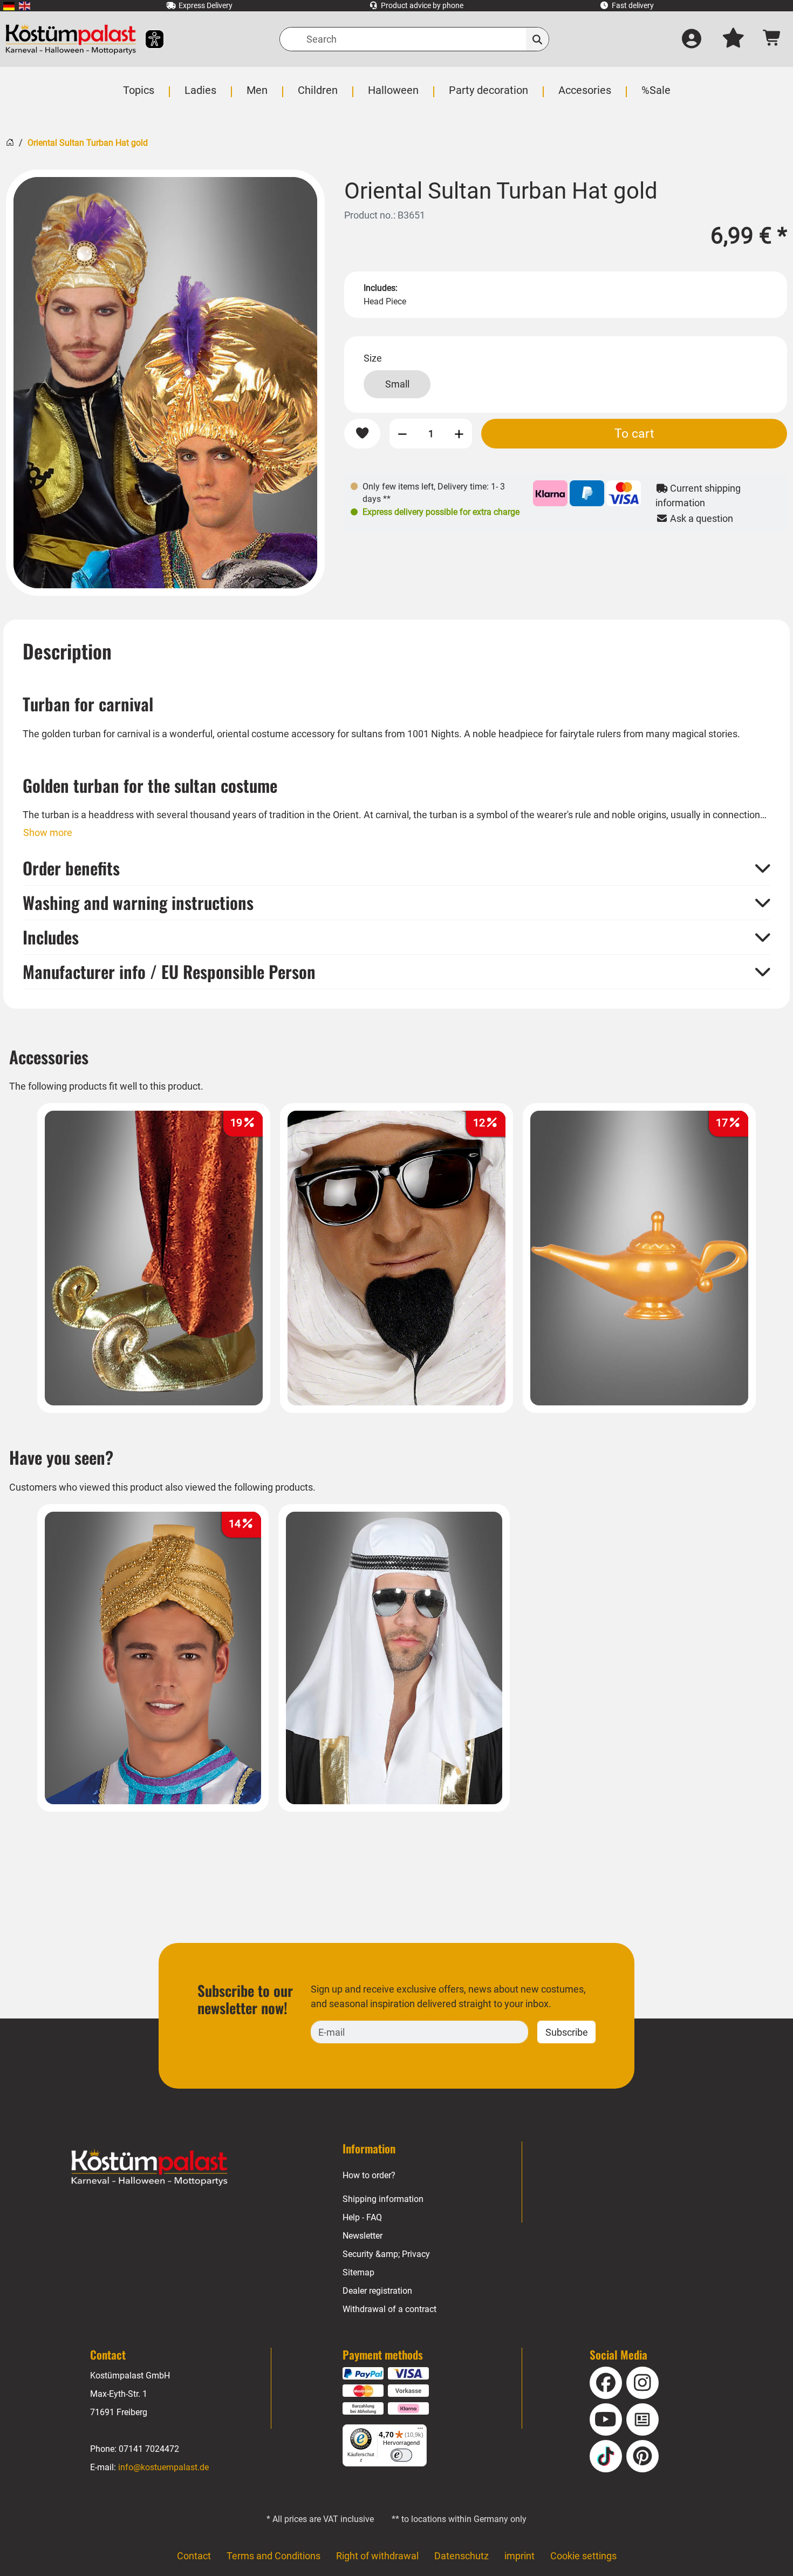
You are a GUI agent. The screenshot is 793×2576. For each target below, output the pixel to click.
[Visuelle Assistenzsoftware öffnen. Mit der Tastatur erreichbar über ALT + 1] (148, 39)
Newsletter (363, 2236)
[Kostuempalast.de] (71, 39)
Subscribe (567, 2032)
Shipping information (383, 2199)
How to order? (369, 2175)
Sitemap (358, 2272)
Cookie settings (583, 2556)
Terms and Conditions (274, 2556)
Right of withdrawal (377, 2556)
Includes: (381, 288)
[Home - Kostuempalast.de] (149, 2167)
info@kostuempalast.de (163, 2467)
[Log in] (692, 39)
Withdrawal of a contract (389, 2309)
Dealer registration (377, 2291)
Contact (194, 2556)
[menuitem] (9, 6)
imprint (519, 2556)
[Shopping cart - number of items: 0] (772, 39)
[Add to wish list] (362, 434)
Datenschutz (462, 2556)
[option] (165, 383)
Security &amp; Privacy (386, 2254)
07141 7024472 (149, 2449)
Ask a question (700, 518)
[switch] (401, 2455)
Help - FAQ (362, 2217)
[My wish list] (733, 39)
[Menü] (420, 2431)
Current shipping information (698, 495)
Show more (48, 832)
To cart (634, 433)
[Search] (538, 39)
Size (373, 358)
